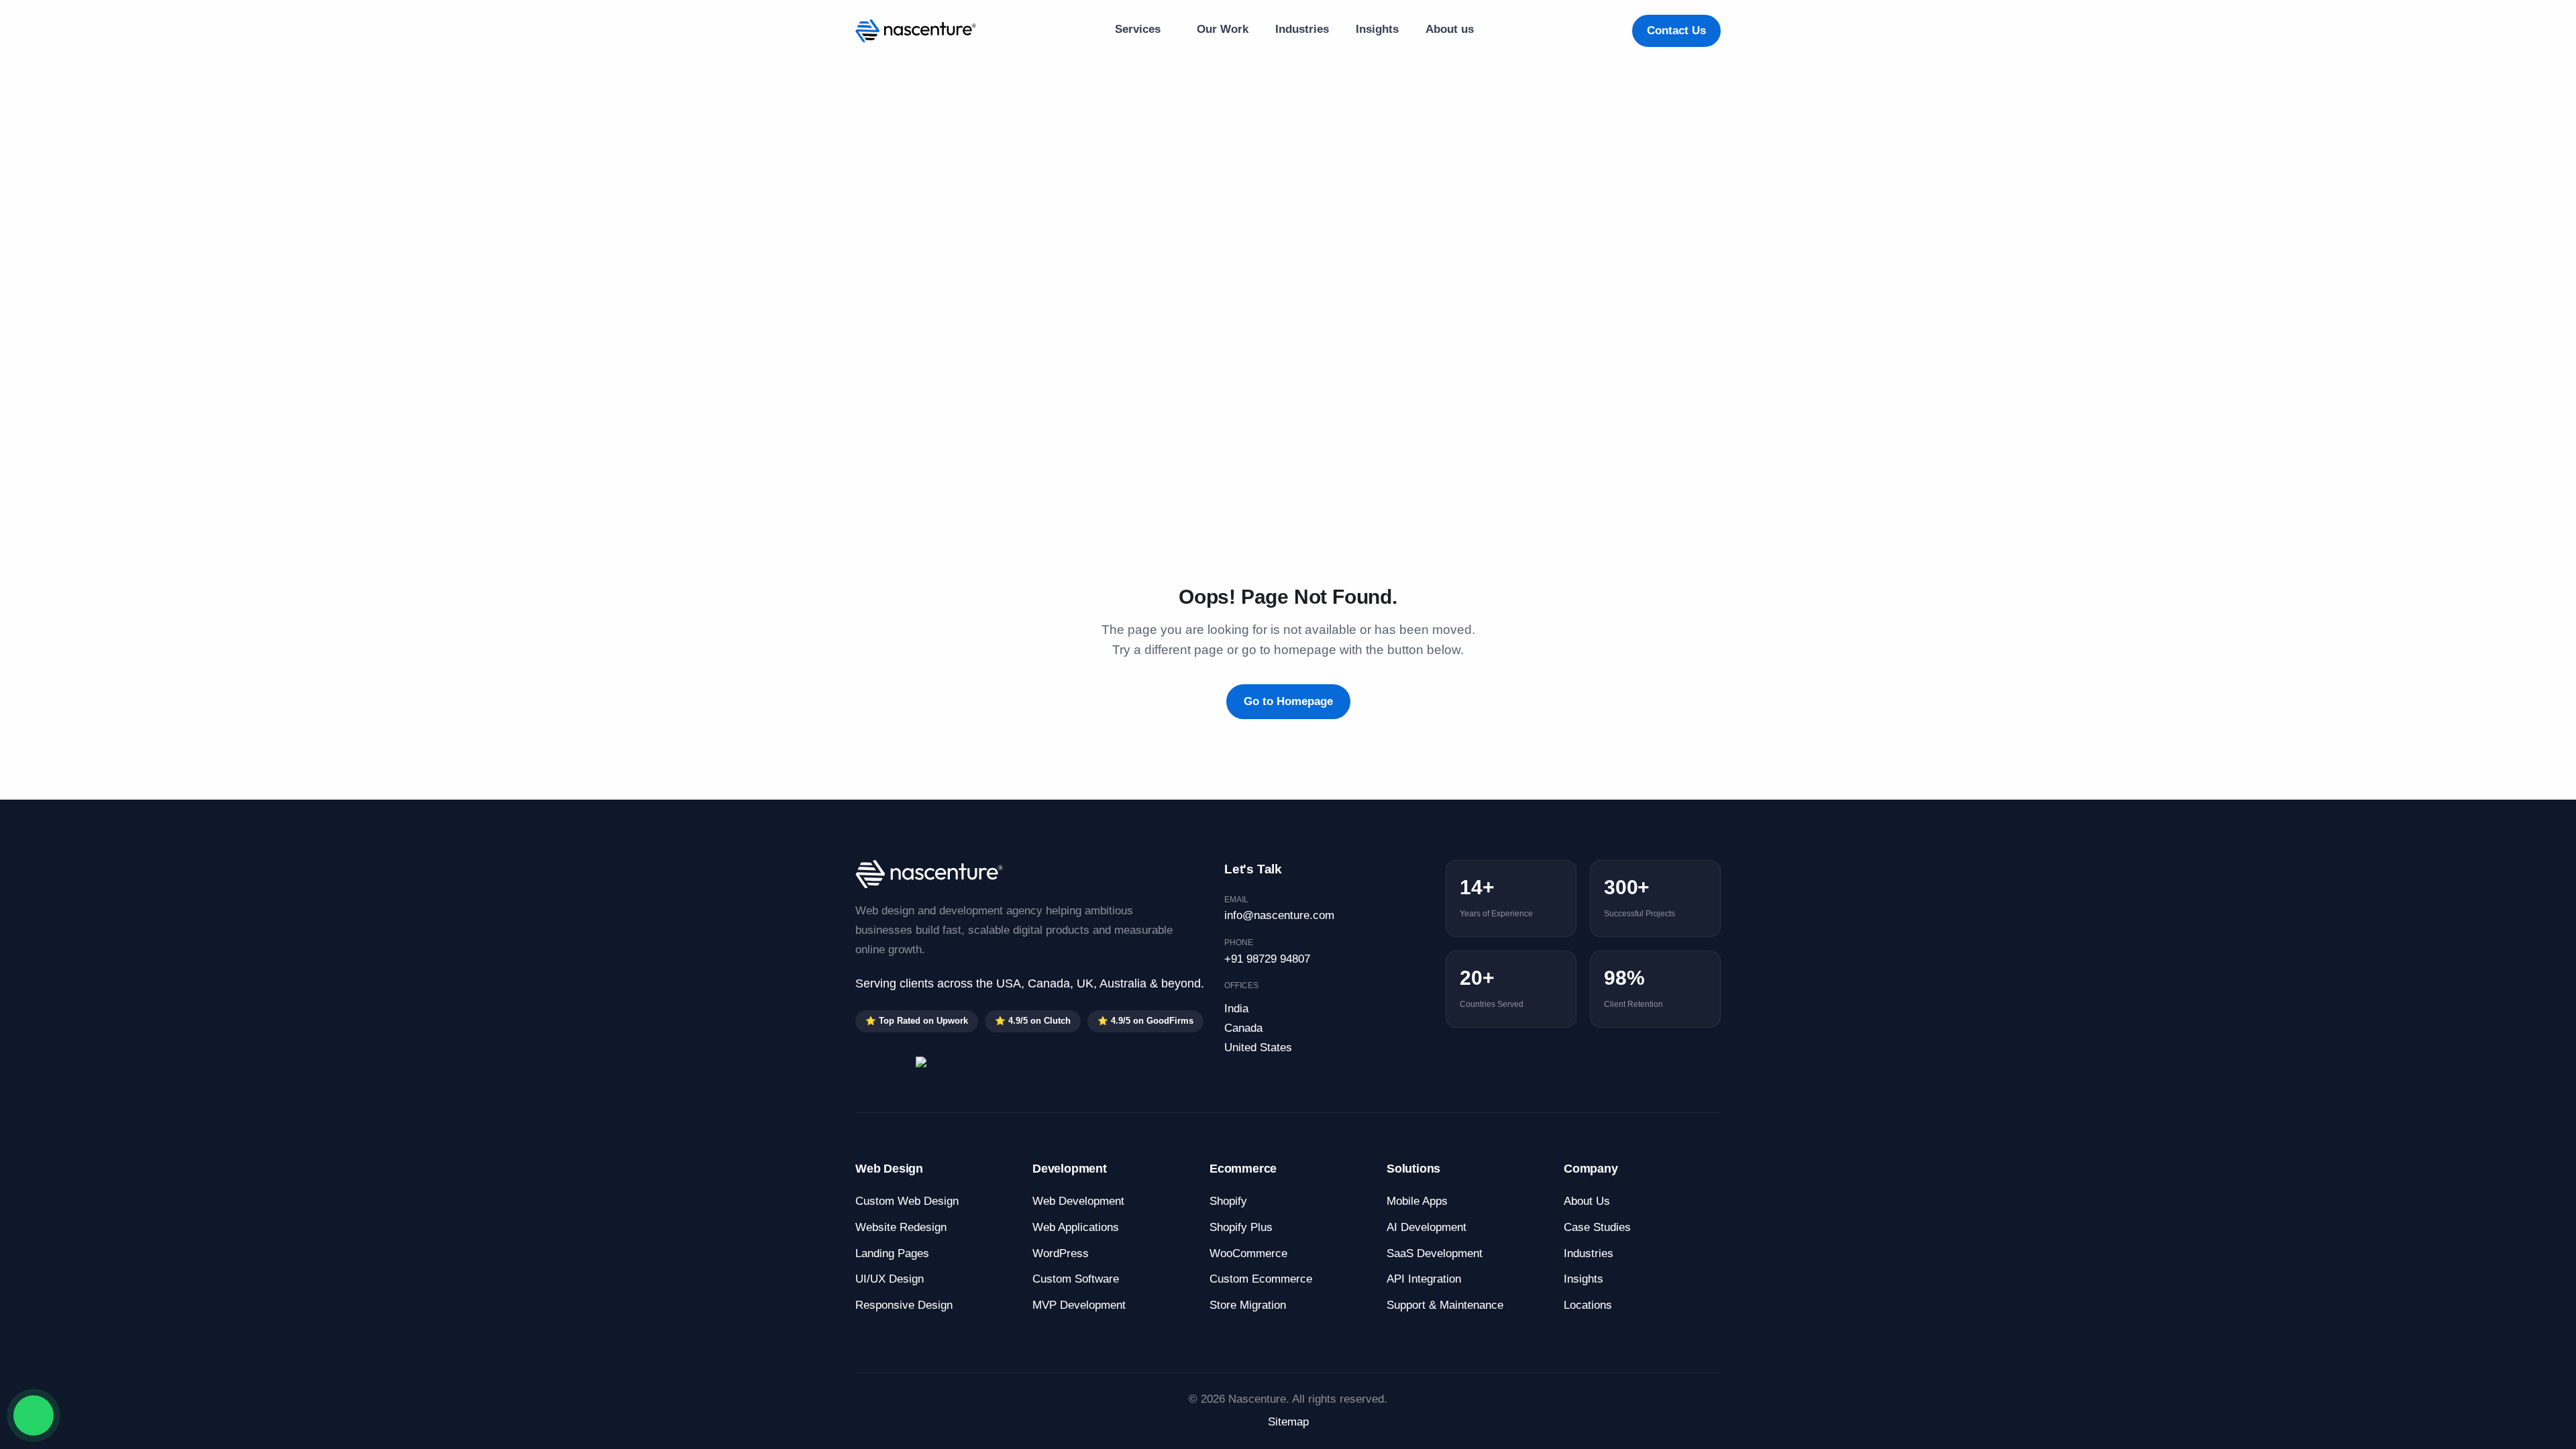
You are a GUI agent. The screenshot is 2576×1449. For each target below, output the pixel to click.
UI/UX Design (890, 1279)
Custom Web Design (907, 1201)
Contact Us (1676, 31)
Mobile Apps (1417, 1201)
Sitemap (1288, 1422)
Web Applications (1076, 1227)
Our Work (1223, 29)
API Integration (1424, 1279)
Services (1139, 29)
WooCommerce (1248, 1253)
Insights (1377, 29)
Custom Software (1076, 1279)
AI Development (1427, 1227)
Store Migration (1248, 1305)
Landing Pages (892, 1253)
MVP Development (1079, 1305)
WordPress (1061, 1253)
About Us (1587, 1201)
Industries (1302, 29)
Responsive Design (904, 1305)
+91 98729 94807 (1267, 959)
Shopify (1228, 1201)
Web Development (1078, 1201)
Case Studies (1597, 1227)
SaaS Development (1435, 1253)
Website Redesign (901, 1227)
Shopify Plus (1241, 1227)
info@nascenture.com (1279, 915)
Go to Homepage (1288, 701)
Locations (1588, 1305)
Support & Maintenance (1445, 1305)
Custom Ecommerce (1261, 1279)
